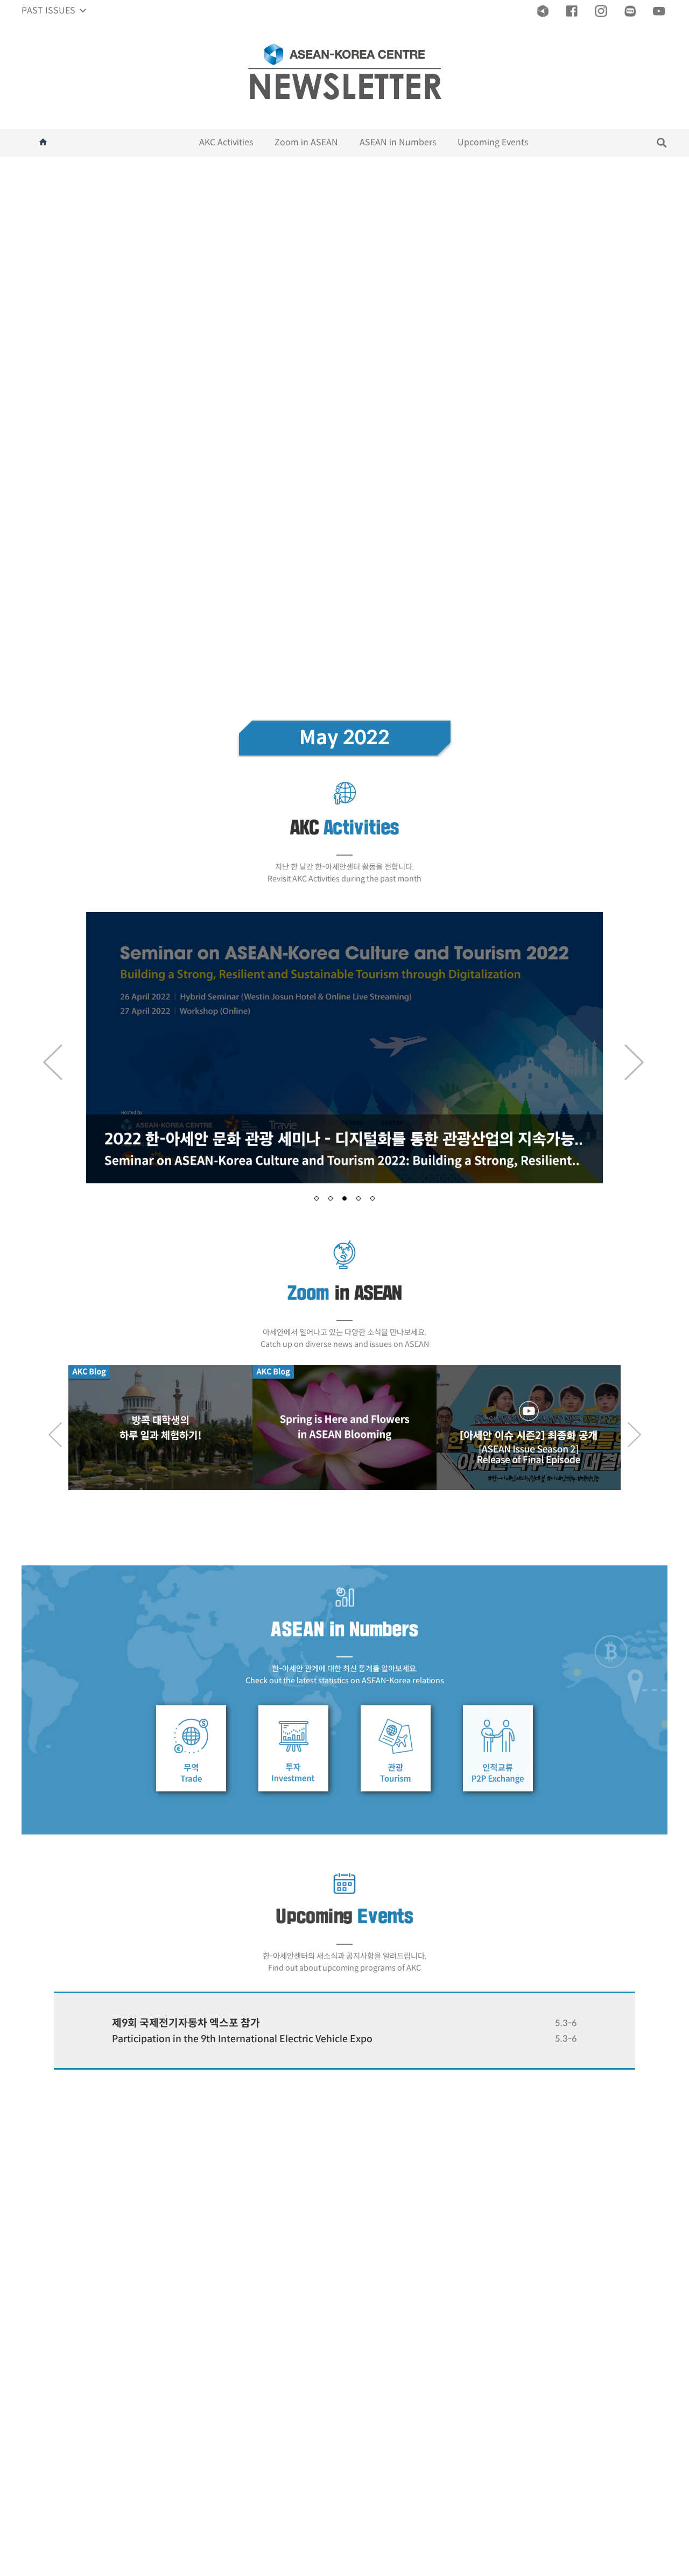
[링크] (543, 11)
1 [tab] (317, 1198)
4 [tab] (358, 1198)
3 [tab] (344, 1198)
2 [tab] (331, 1198)
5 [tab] (372, 1198)
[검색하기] (662, 143)
